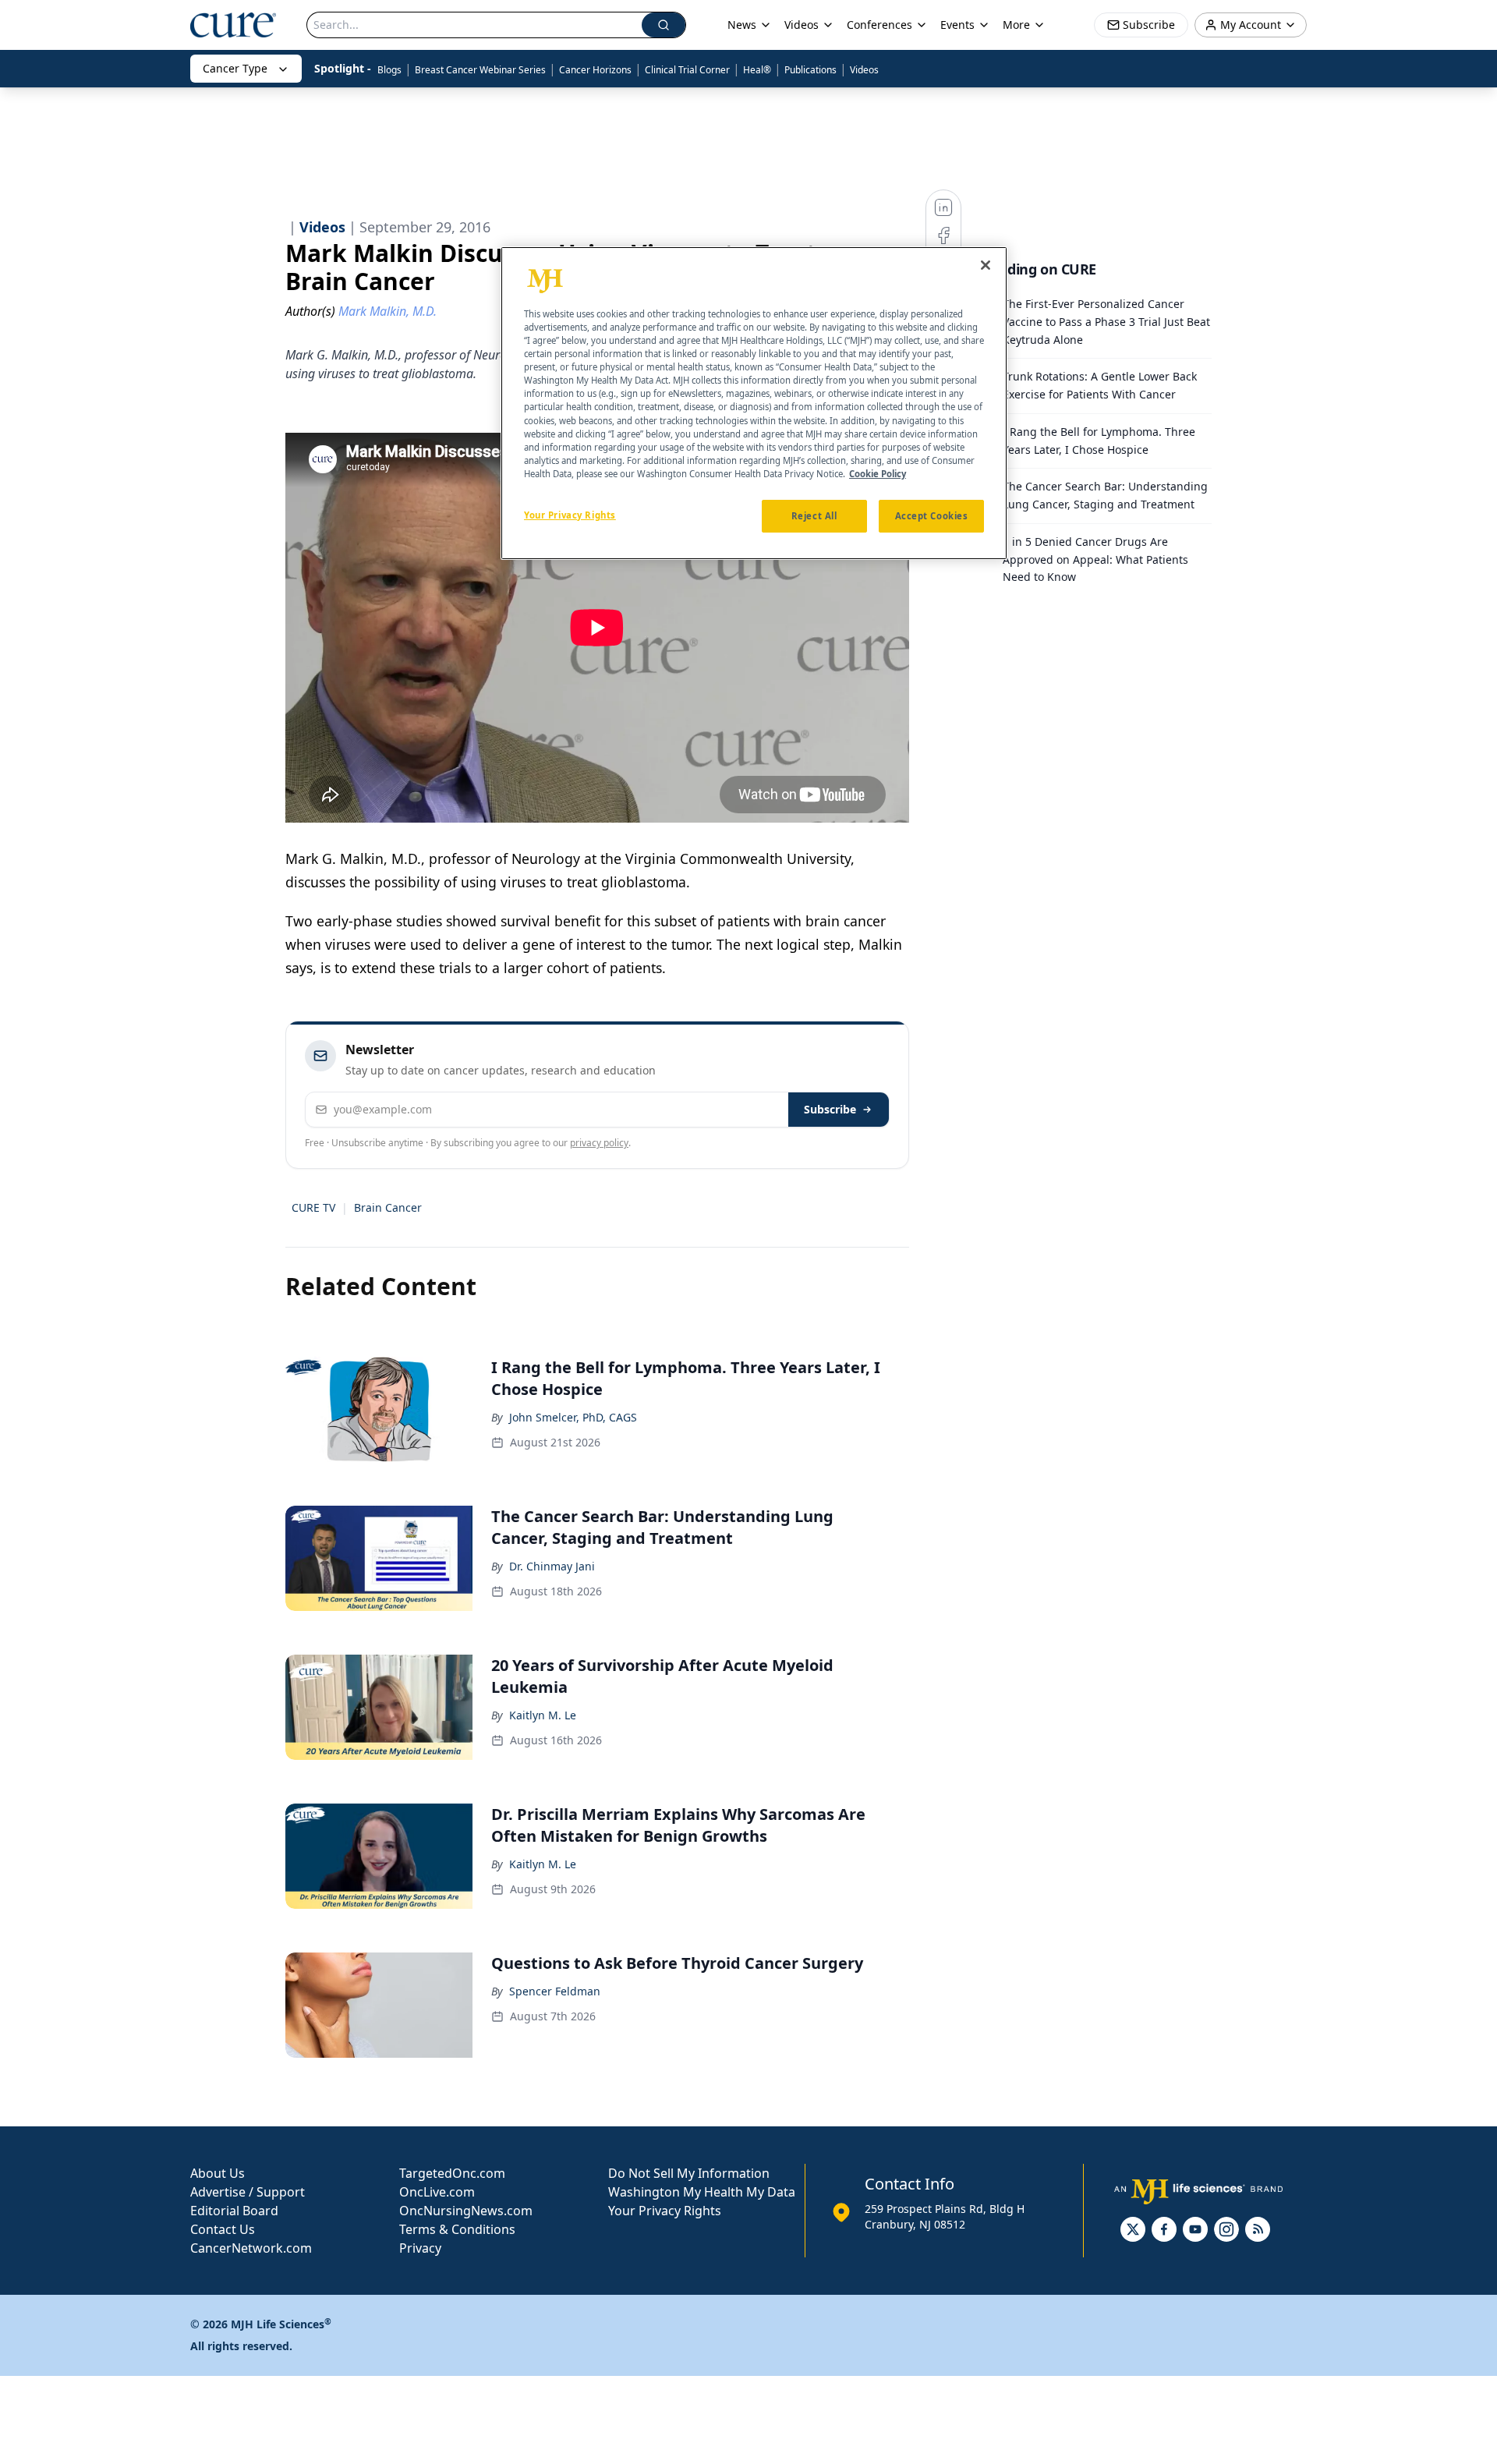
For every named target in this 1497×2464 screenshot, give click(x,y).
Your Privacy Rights (665, 2211)
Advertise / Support (248, 2192)
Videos (864, 70)
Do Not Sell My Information (689, 2173)
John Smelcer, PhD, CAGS (573, 1417)
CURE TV (313, 1207)
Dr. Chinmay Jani (552, 1566)
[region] (754, 403)
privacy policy (599, 1143)
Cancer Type (235, 68)
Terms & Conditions (457, 2229)
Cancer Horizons (595, 70)
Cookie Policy (878, 474)
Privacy (420, 2248)
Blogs (389, 70)
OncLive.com (437, 2192)
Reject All (814, 516)
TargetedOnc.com (452, 2173)
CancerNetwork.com (251, 2248)
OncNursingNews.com (466, 2211)
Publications (810, 70)
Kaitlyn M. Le (543, 1715)
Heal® (757, 70)
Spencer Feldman (555, 1991)
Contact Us (223, 2229)
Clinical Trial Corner (687, 70)
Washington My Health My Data (702, 2192)
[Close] (986, 265)
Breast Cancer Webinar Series (480, 70)
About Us (218, 2173)
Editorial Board (234, 2211)
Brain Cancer (388, 1207)
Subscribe (830, 1109)
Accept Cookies (932, 516)
